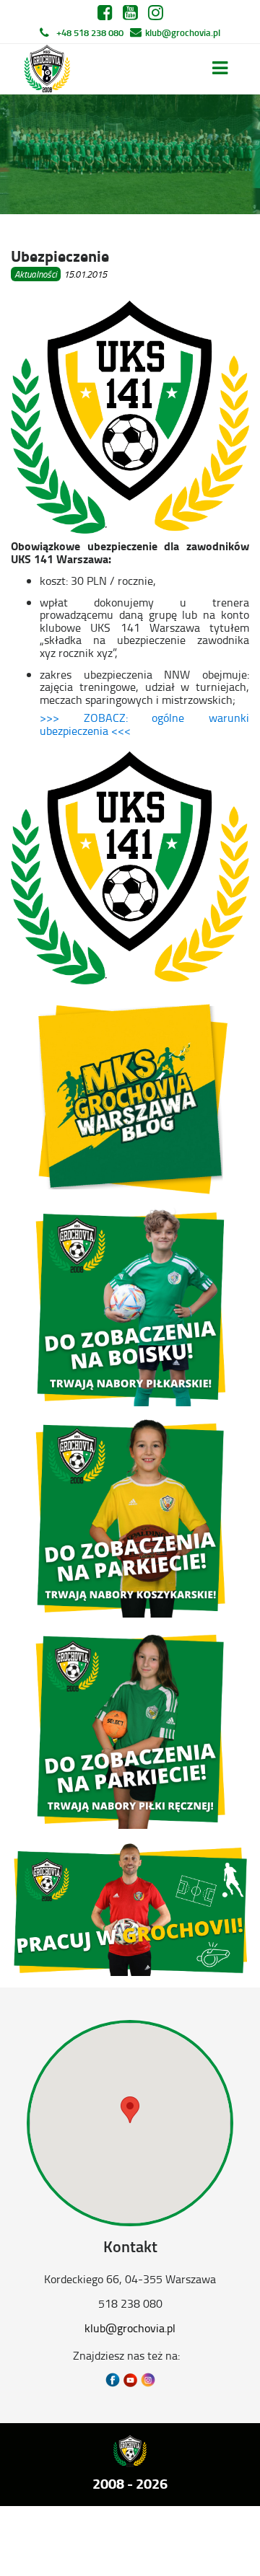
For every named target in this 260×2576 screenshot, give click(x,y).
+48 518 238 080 (90, 32)
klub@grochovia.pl (183, 32)
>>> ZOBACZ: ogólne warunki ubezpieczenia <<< (144, 724)
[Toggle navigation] (220, 68)
